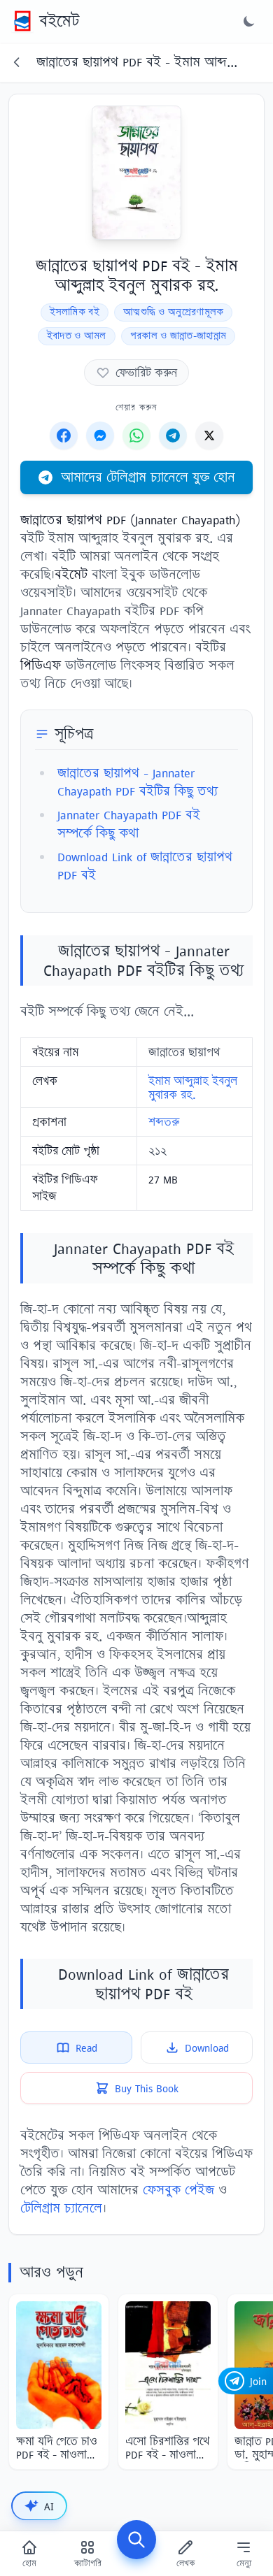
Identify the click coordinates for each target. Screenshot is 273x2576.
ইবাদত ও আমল (77, 336)
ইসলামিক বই (75, 312)
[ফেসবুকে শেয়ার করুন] (64, 436)
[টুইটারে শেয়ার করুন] (209, 436)
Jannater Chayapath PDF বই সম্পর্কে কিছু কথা (129, 824)
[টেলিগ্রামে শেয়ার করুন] (173, 436)
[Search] (136, 2540)
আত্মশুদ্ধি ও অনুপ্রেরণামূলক (174, 312)
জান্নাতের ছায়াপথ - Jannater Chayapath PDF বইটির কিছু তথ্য (138, 782)
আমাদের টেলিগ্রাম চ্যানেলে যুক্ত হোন (148, 477)
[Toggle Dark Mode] (249, 21)
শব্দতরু (164, 1122)
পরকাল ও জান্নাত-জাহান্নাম (178, 336)
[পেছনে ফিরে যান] (17, 62)
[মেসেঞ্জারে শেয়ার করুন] (100, 436)
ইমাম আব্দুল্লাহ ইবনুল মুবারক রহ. (193, 1088)
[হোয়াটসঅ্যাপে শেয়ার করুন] (136, 436)
